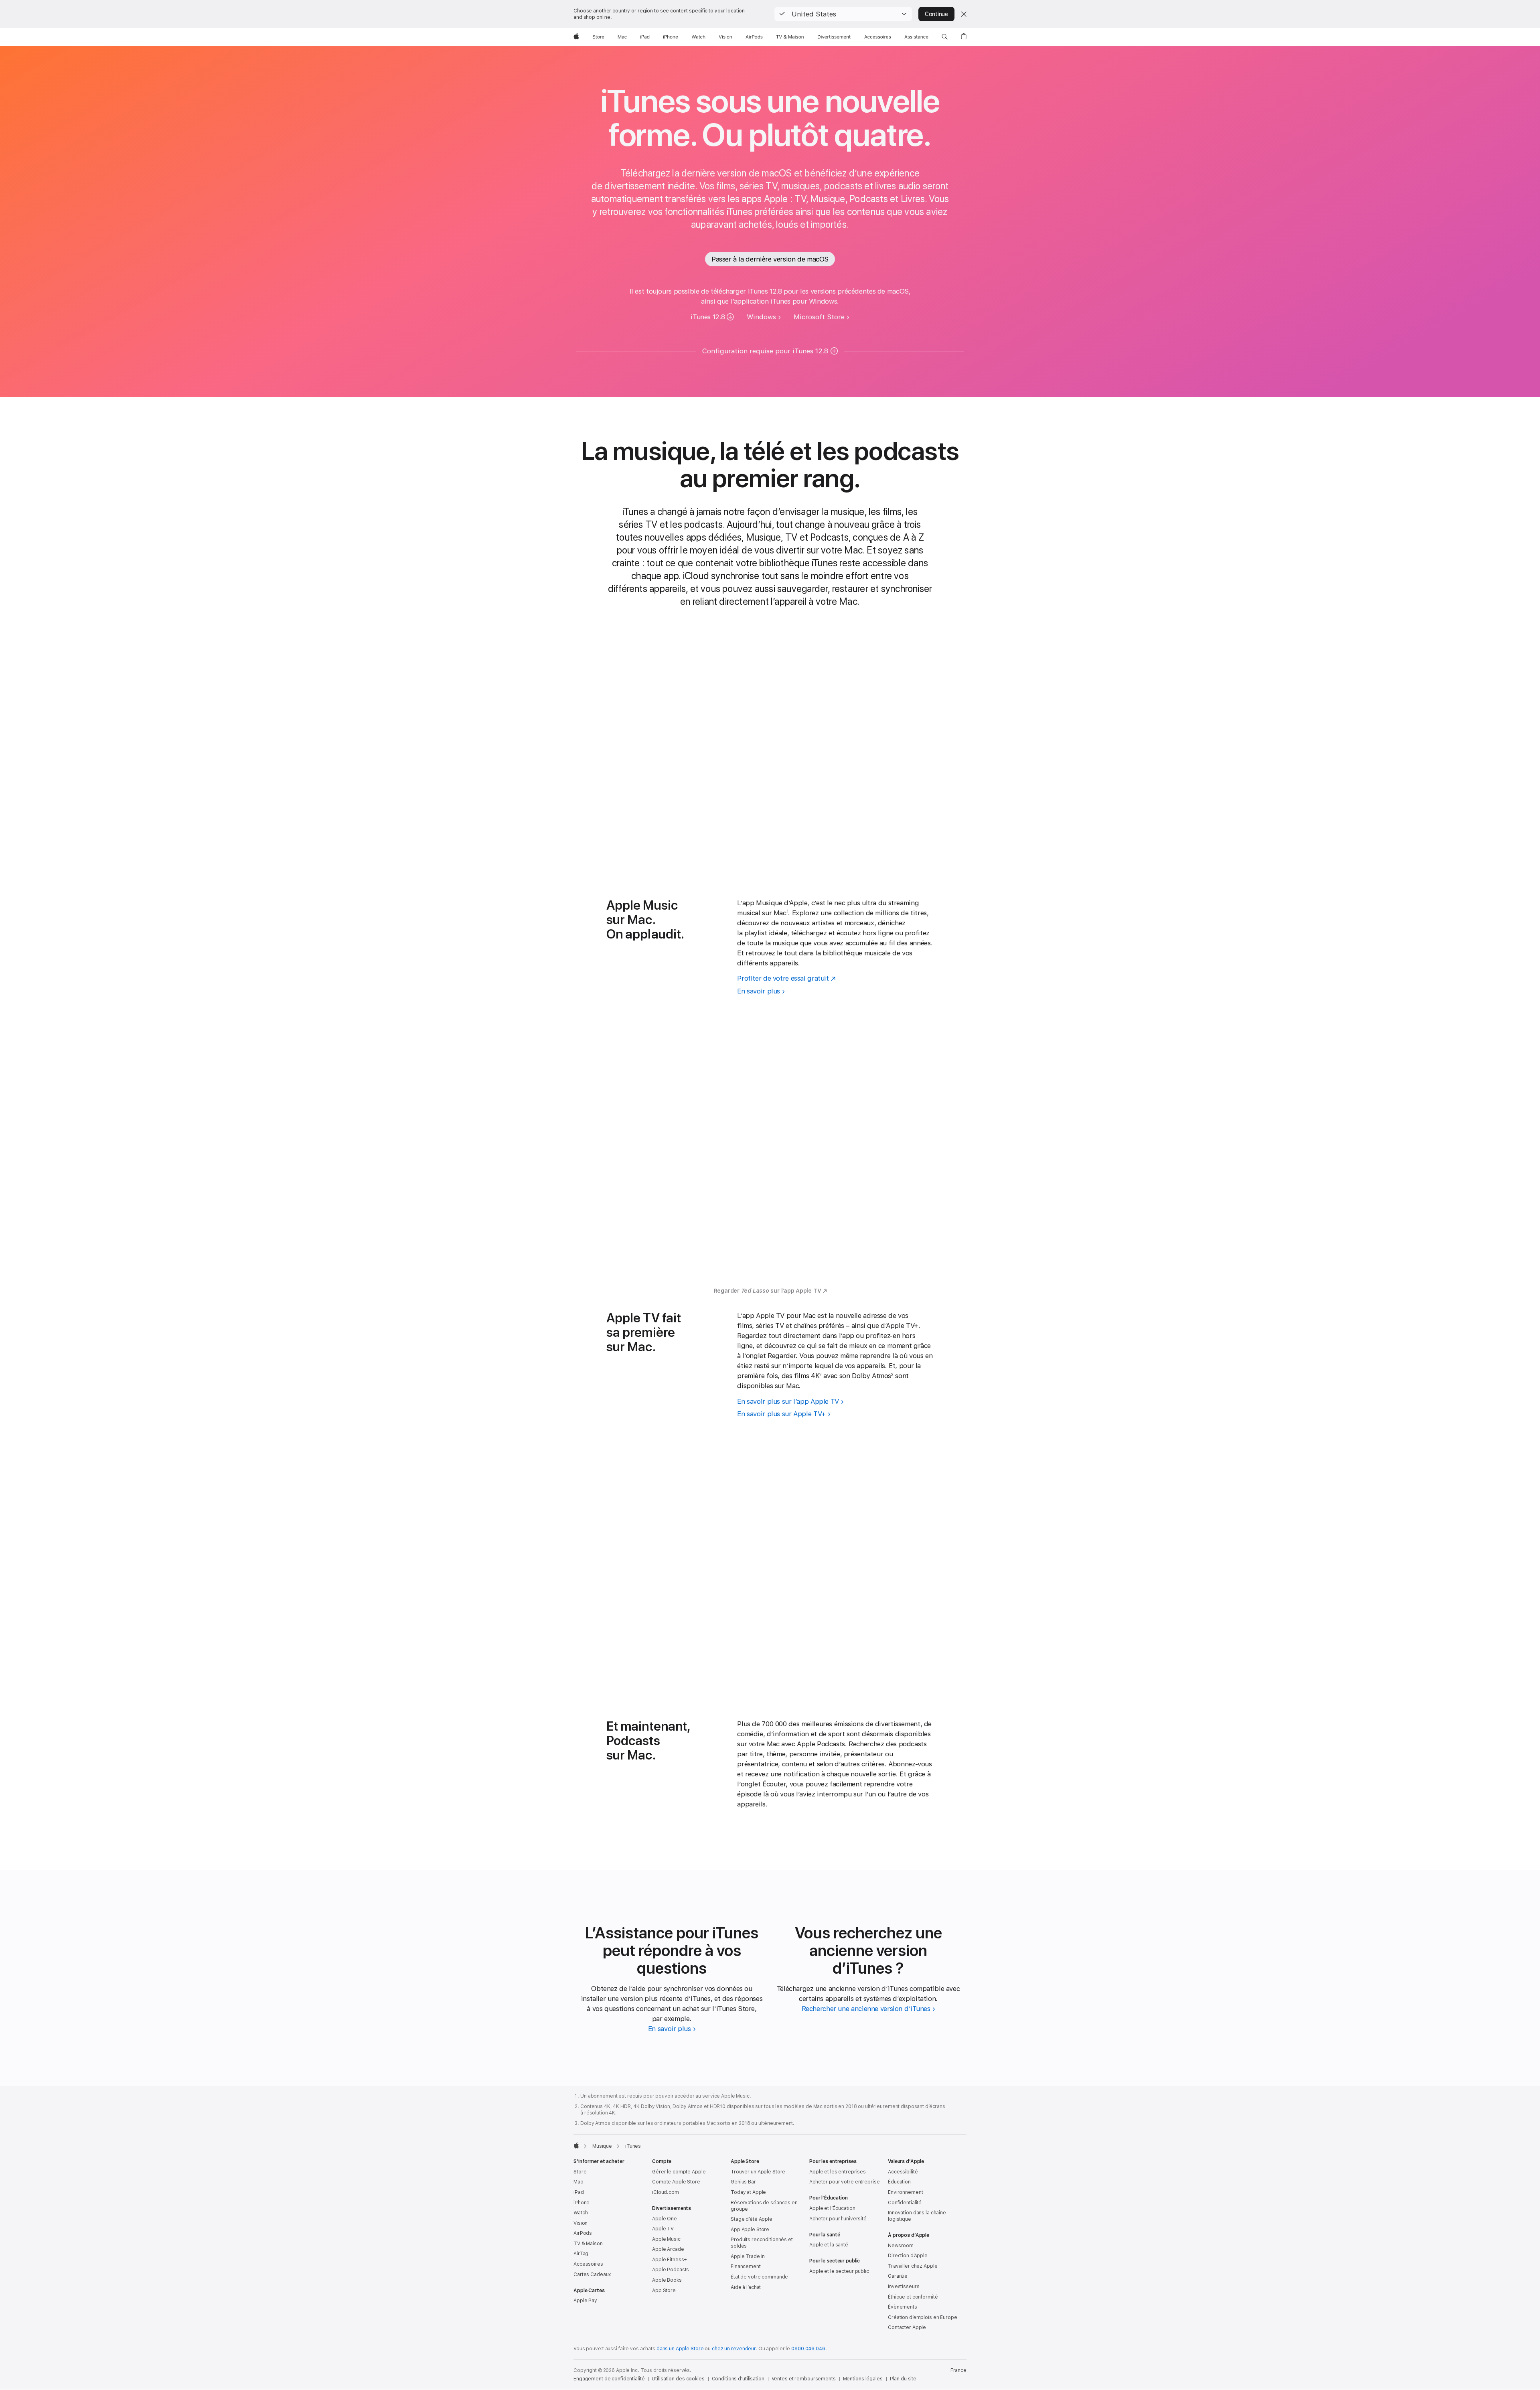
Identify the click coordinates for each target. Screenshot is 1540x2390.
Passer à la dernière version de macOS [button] (770, 259)
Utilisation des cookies (678, 2379)
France (958, 2370)
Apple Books (667, 2280)
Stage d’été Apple (752, 2219)
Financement (746, 2266)
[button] (843, 14)
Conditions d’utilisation (738, 2379)
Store (580, 2172)
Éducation (899, 2182)
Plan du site (903, 2379)
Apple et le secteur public (839, 2271)
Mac (578, 2182)
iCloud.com (666, 2192)
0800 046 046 (808, 2349)
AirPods (583, 2233)
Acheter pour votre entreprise (845, 2182)
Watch (581, 2213)
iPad (579, 2192)
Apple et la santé (829, 2245)
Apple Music (666, 2239)
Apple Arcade (668, 2249)
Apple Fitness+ (670, 2260)
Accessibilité (903, 2172)
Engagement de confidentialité (609, 2379)
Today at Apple (748, 2192)
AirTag (581, 2254)
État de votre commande (759, 2277)
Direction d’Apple (908, 2256)
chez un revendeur (734, 2349)
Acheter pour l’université (838, 2219)
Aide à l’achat (746, 2287)
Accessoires (588, 2264)
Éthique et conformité (913, 2297)
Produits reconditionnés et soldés (762, 2243)
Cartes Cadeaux (592, 2274)
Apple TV (663, 2229)
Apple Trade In (748, 2256)
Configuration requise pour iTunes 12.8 (765, 351)
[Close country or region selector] (964, 14)
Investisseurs (904, 2287)
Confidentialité (905, 2203)
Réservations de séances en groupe (764, 2206)
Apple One (665, 2219)
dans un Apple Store (680, 2349)
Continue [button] (936, 14)
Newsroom (901, 2246)
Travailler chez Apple (913, 2266)
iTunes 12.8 (708, 317)
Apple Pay (585, 2301)
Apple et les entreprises (838, 2172)
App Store (664, 2291)
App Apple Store (750, 2230)
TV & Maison (588, 2244)
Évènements (903, 2307)
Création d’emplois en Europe (923, 2317)
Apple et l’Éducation (832, 2208)
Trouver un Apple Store (758, 2172)
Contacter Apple (907, 2327)
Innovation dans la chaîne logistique (917, 2216)
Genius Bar (743, 2182)
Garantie (898, 2276)
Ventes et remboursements (804, 2379)
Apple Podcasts (671, 2270)
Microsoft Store (819, 317)
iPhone (582, 2203)
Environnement (905, 2192)
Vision (581, 2223)
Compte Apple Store (676, 2182)
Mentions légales (863, 2379)
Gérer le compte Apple (679, 2172)
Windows (761, 317)
